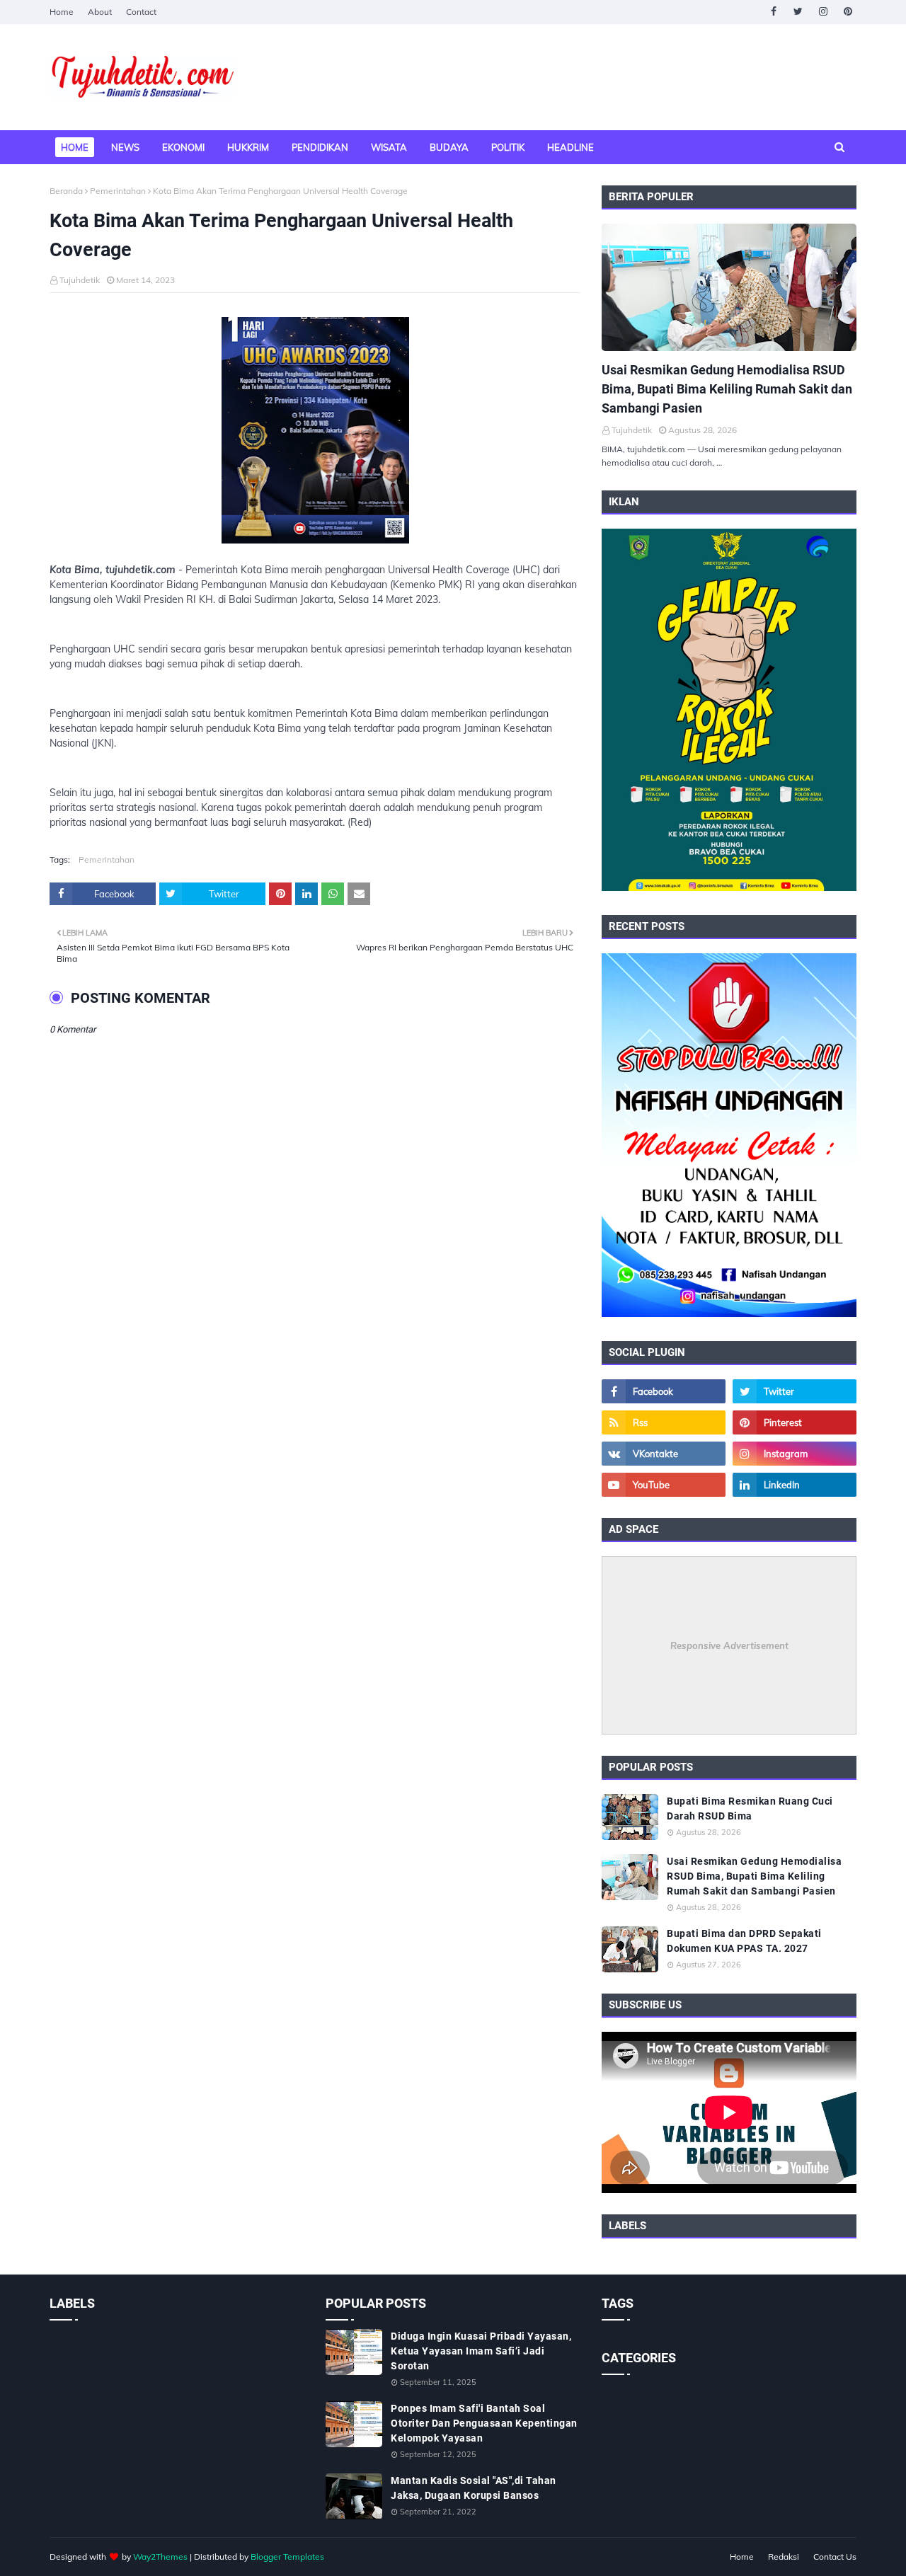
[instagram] (823, 12)
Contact (141, 12)
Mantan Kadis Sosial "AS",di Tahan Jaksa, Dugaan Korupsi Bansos (474, 2488)
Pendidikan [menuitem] (320, 147)
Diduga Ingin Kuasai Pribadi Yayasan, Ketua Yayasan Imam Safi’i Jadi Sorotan (481, 2351)
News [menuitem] (125, 147)
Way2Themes (160, 2557)
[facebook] (773, 12)
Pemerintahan (118, 191)
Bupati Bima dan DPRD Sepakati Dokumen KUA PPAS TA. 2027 (744, 1941)
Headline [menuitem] (570, 147)
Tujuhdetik (80, 280)
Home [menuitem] (75, 147)
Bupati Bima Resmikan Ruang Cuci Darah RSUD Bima (750, 1809)
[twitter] (798, 12)
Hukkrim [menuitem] (248, 147)
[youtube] (664, 1485)
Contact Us (835, 2557)
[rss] (664, 1422)
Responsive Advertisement (729, 1645)
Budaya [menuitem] (449, 147)
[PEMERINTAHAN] (729, 287)
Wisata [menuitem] (389, 147)
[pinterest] (848, 12)
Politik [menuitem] (508, 147)
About (100, 12)
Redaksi (784, 2557)
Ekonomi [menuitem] (183, 147)
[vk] (664, 1454)
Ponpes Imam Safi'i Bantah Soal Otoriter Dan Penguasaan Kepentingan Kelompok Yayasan (484, 2423)
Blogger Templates (287, 2557)
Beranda (66, 191)
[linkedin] (795, 1485)
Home (62, 12)
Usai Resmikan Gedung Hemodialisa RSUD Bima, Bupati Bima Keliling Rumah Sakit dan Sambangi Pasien (727, 389)
